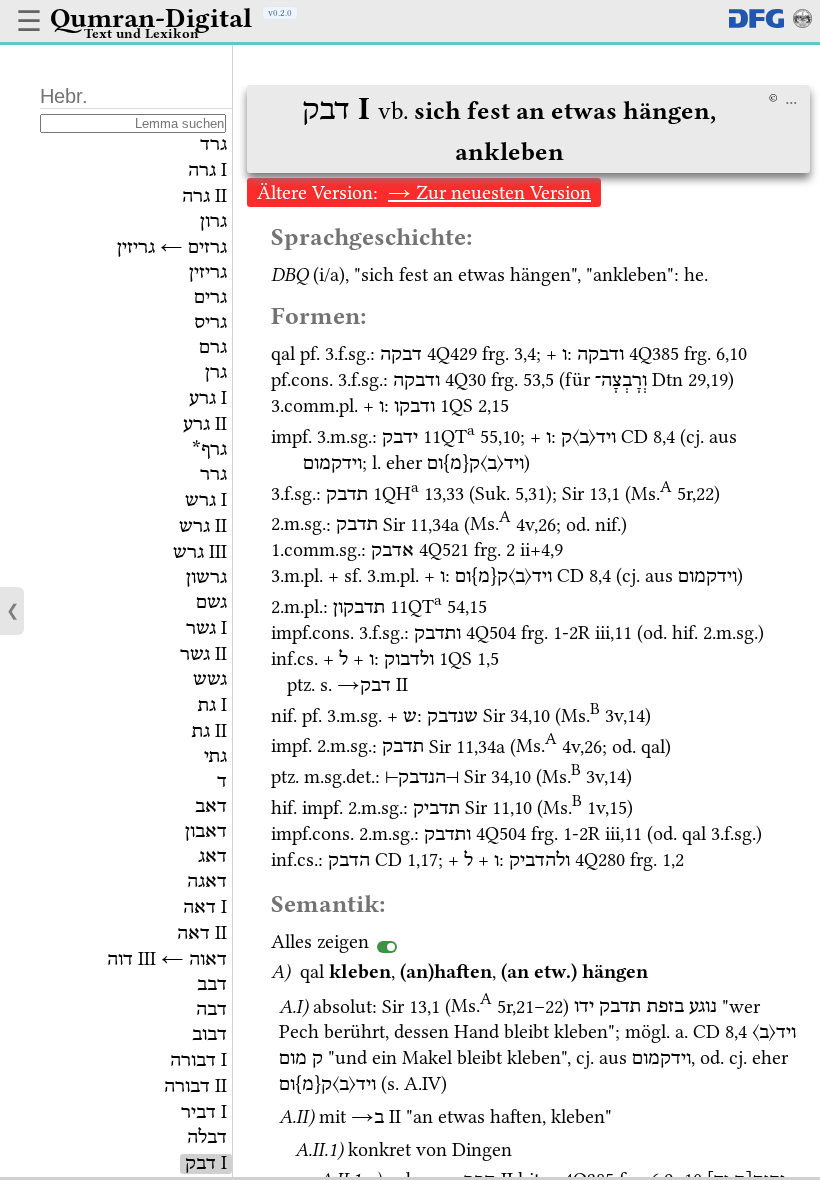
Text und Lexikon (141, 33)
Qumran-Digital (151, 18)
